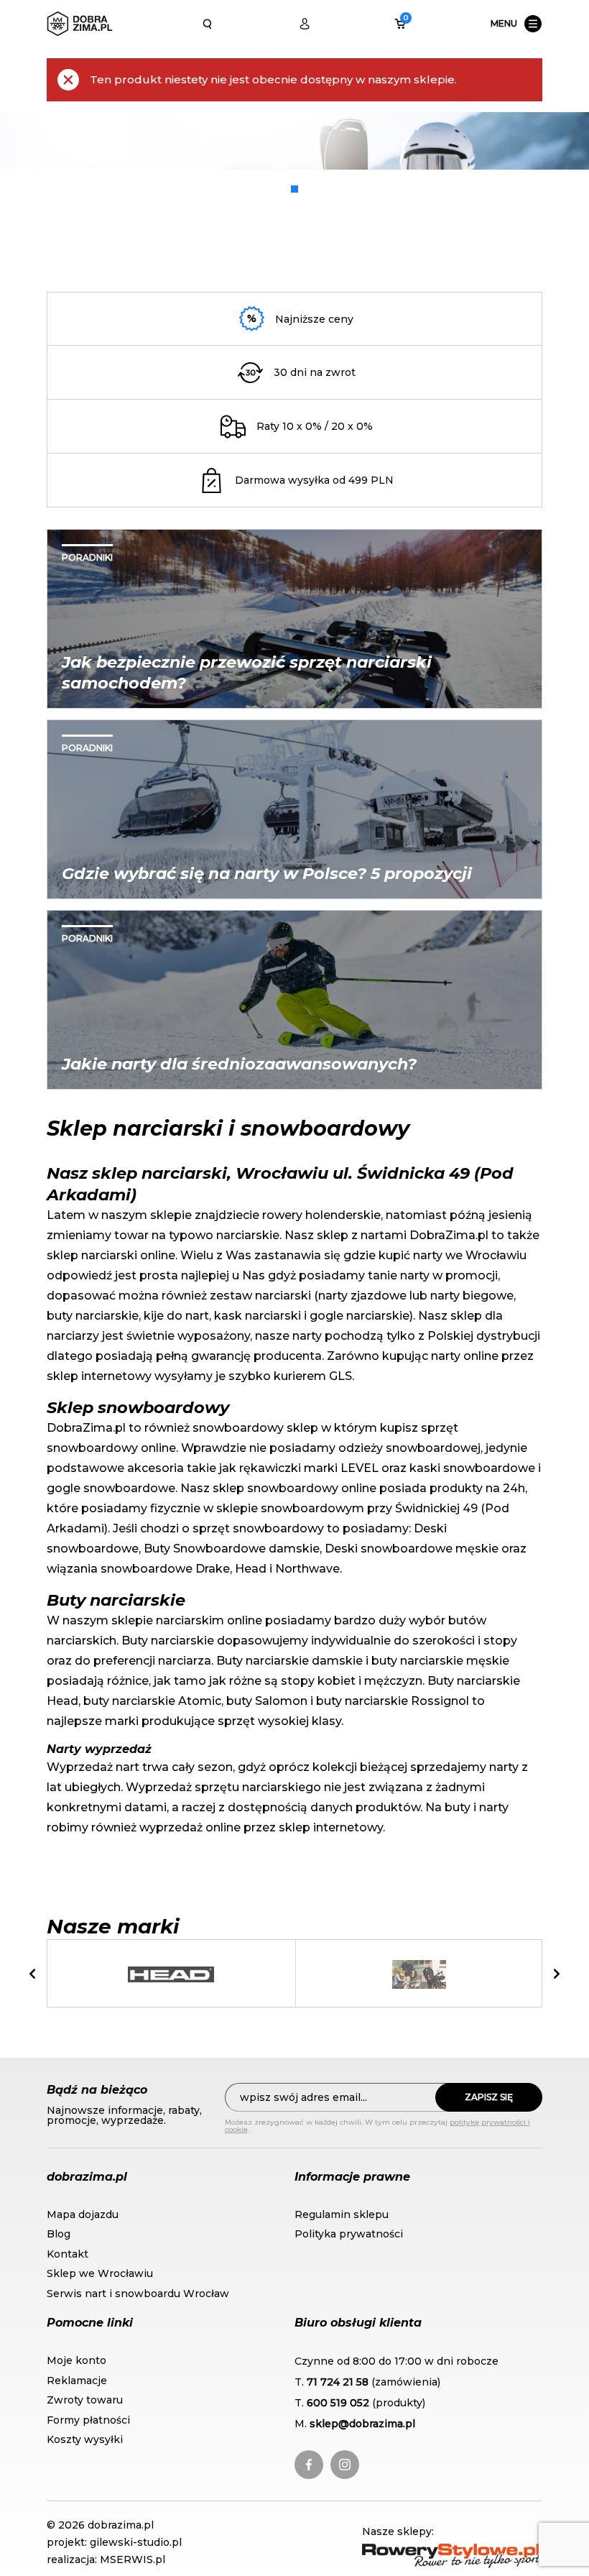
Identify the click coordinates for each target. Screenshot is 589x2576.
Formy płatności (88, 2420)
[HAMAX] (419, 1974)
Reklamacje (77, 2380)
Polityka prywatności (349, 2234)
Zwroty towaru (85, 2400)
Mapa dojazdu (83, 2214)
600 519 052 (338, 2403)
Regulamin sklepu (342, 2214)
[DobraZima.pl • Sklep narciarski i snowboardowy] (80, 24)
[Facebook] (309, 2465)
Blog (59, 2234)
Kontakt (68, 2254)
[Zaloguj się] (305, 24)
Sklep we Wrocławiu (100, 2273)
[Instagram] (345, 2465)
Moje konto (76, 2360)
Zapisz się (489, 2097)
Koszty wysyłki (85, 2439)
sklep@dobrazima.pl (362, 2424)
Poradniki (87, 557)
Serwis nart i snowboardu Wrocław (138, 2294)
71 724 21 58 (338, 2382)
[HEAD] (171, 1974)
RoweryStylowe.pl (412, 2551)
